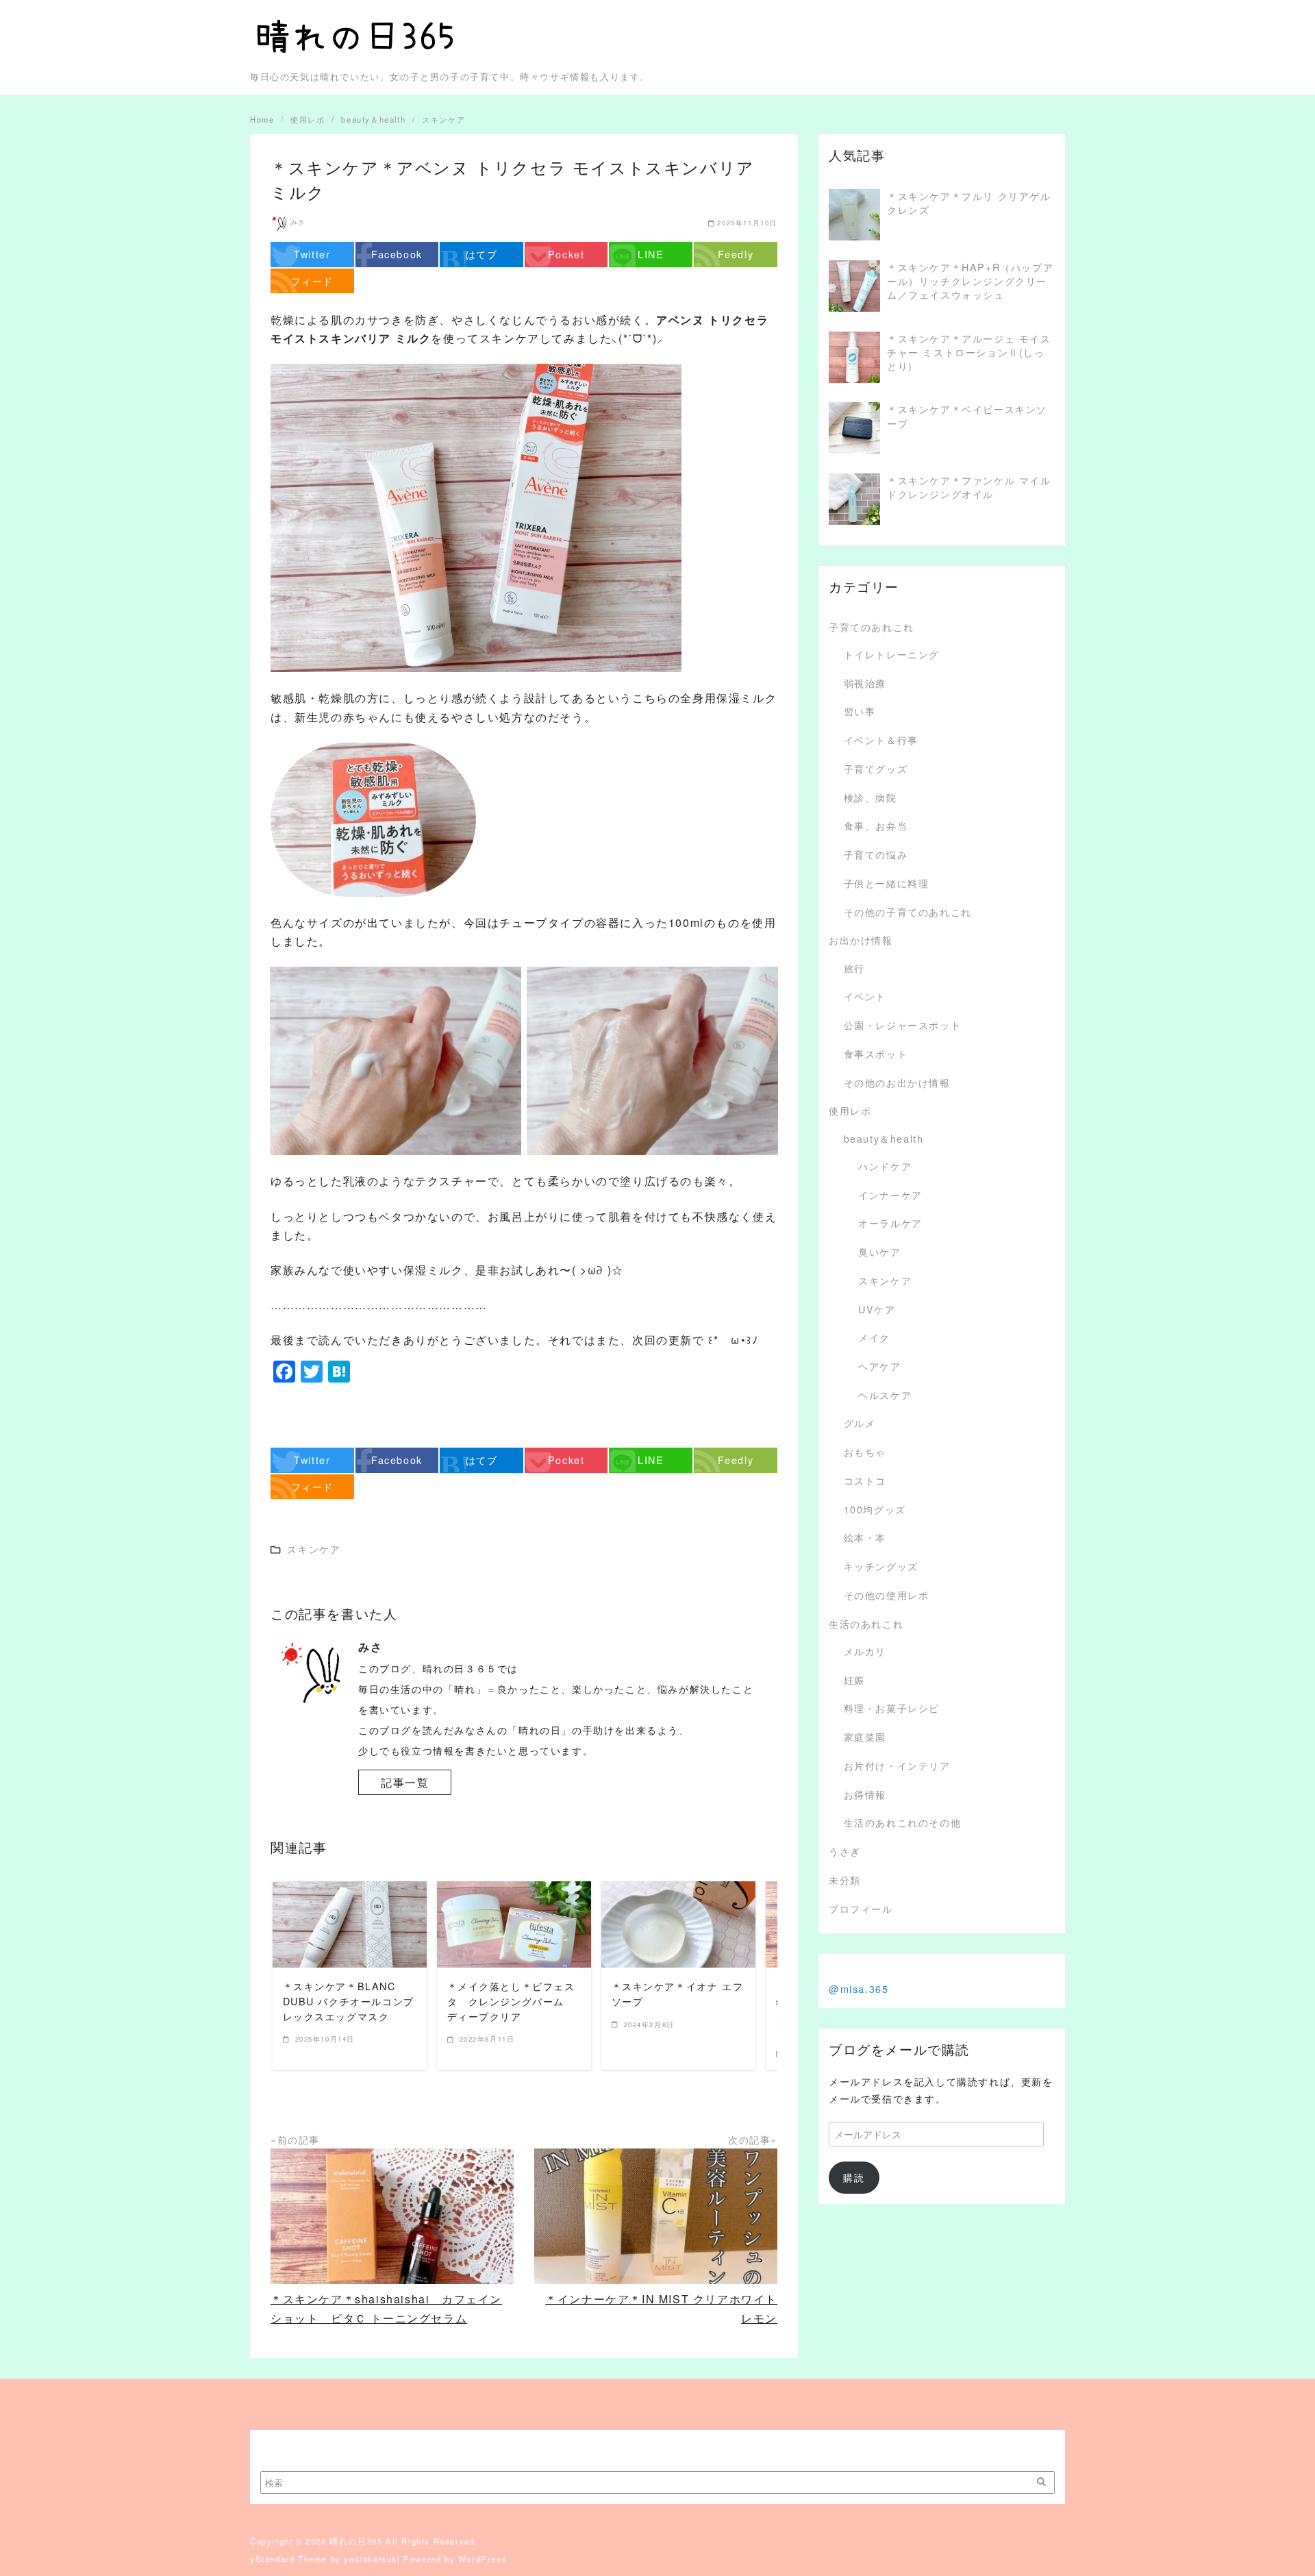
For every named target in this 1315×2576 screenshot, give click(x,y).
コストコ (865, 1480)
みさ (298, 222)
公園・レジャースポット (903, 1025)
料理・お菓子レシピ (892, 1708)
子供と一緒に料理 (887, 883)
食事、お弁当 (876, 825)
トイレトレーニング (892, 654)
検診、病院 (871, 797)
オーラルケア (890, 1223)
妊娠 (854, 1680)
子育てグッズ (876, 768)
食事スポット (876, 1053)
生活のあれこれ (866, 1623)
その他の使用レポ (887, 1595)
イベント (865, 996)
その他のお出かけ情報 (897, 1082)
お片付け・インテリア (897, 1765)
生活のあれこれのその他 (903, 1822)
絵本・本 (865, 1537)
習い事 (860, 711)
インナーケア (890, 1194)
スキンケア (885, 1280)
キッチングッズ (881, 1566)
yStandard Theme (289, 2559)
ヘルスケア (885, 1395)
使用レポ (850, 1110)
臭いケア (879, 1251)
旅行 (854, 968)
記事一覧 (405, 1782)
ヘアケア (879, 1366)
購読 (854, 2177)
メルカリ (865, 1651)
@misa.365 (859, 1989)
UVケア (877, 1309)
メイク (874, 1337)
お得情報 (865, 1794)
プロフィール (861, 1908)
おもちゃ (865, 1451)
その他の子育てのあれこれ (908, 912)
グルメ (860, 1423)
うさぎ (845, 1851)
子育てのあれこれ (872, 627)
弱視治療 (865, 683)
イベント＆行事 (881, 740)
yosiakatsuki (372, 2559)
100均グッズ (875, 1509)
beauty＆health (884, 1138)
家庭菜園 (865, 1736)
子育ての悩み (876, 854)
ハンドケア (885, 1166)
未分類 (845, 1880)
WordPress (483, 2559)
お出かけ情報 (861, 940)
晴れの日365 (356, 2541)
